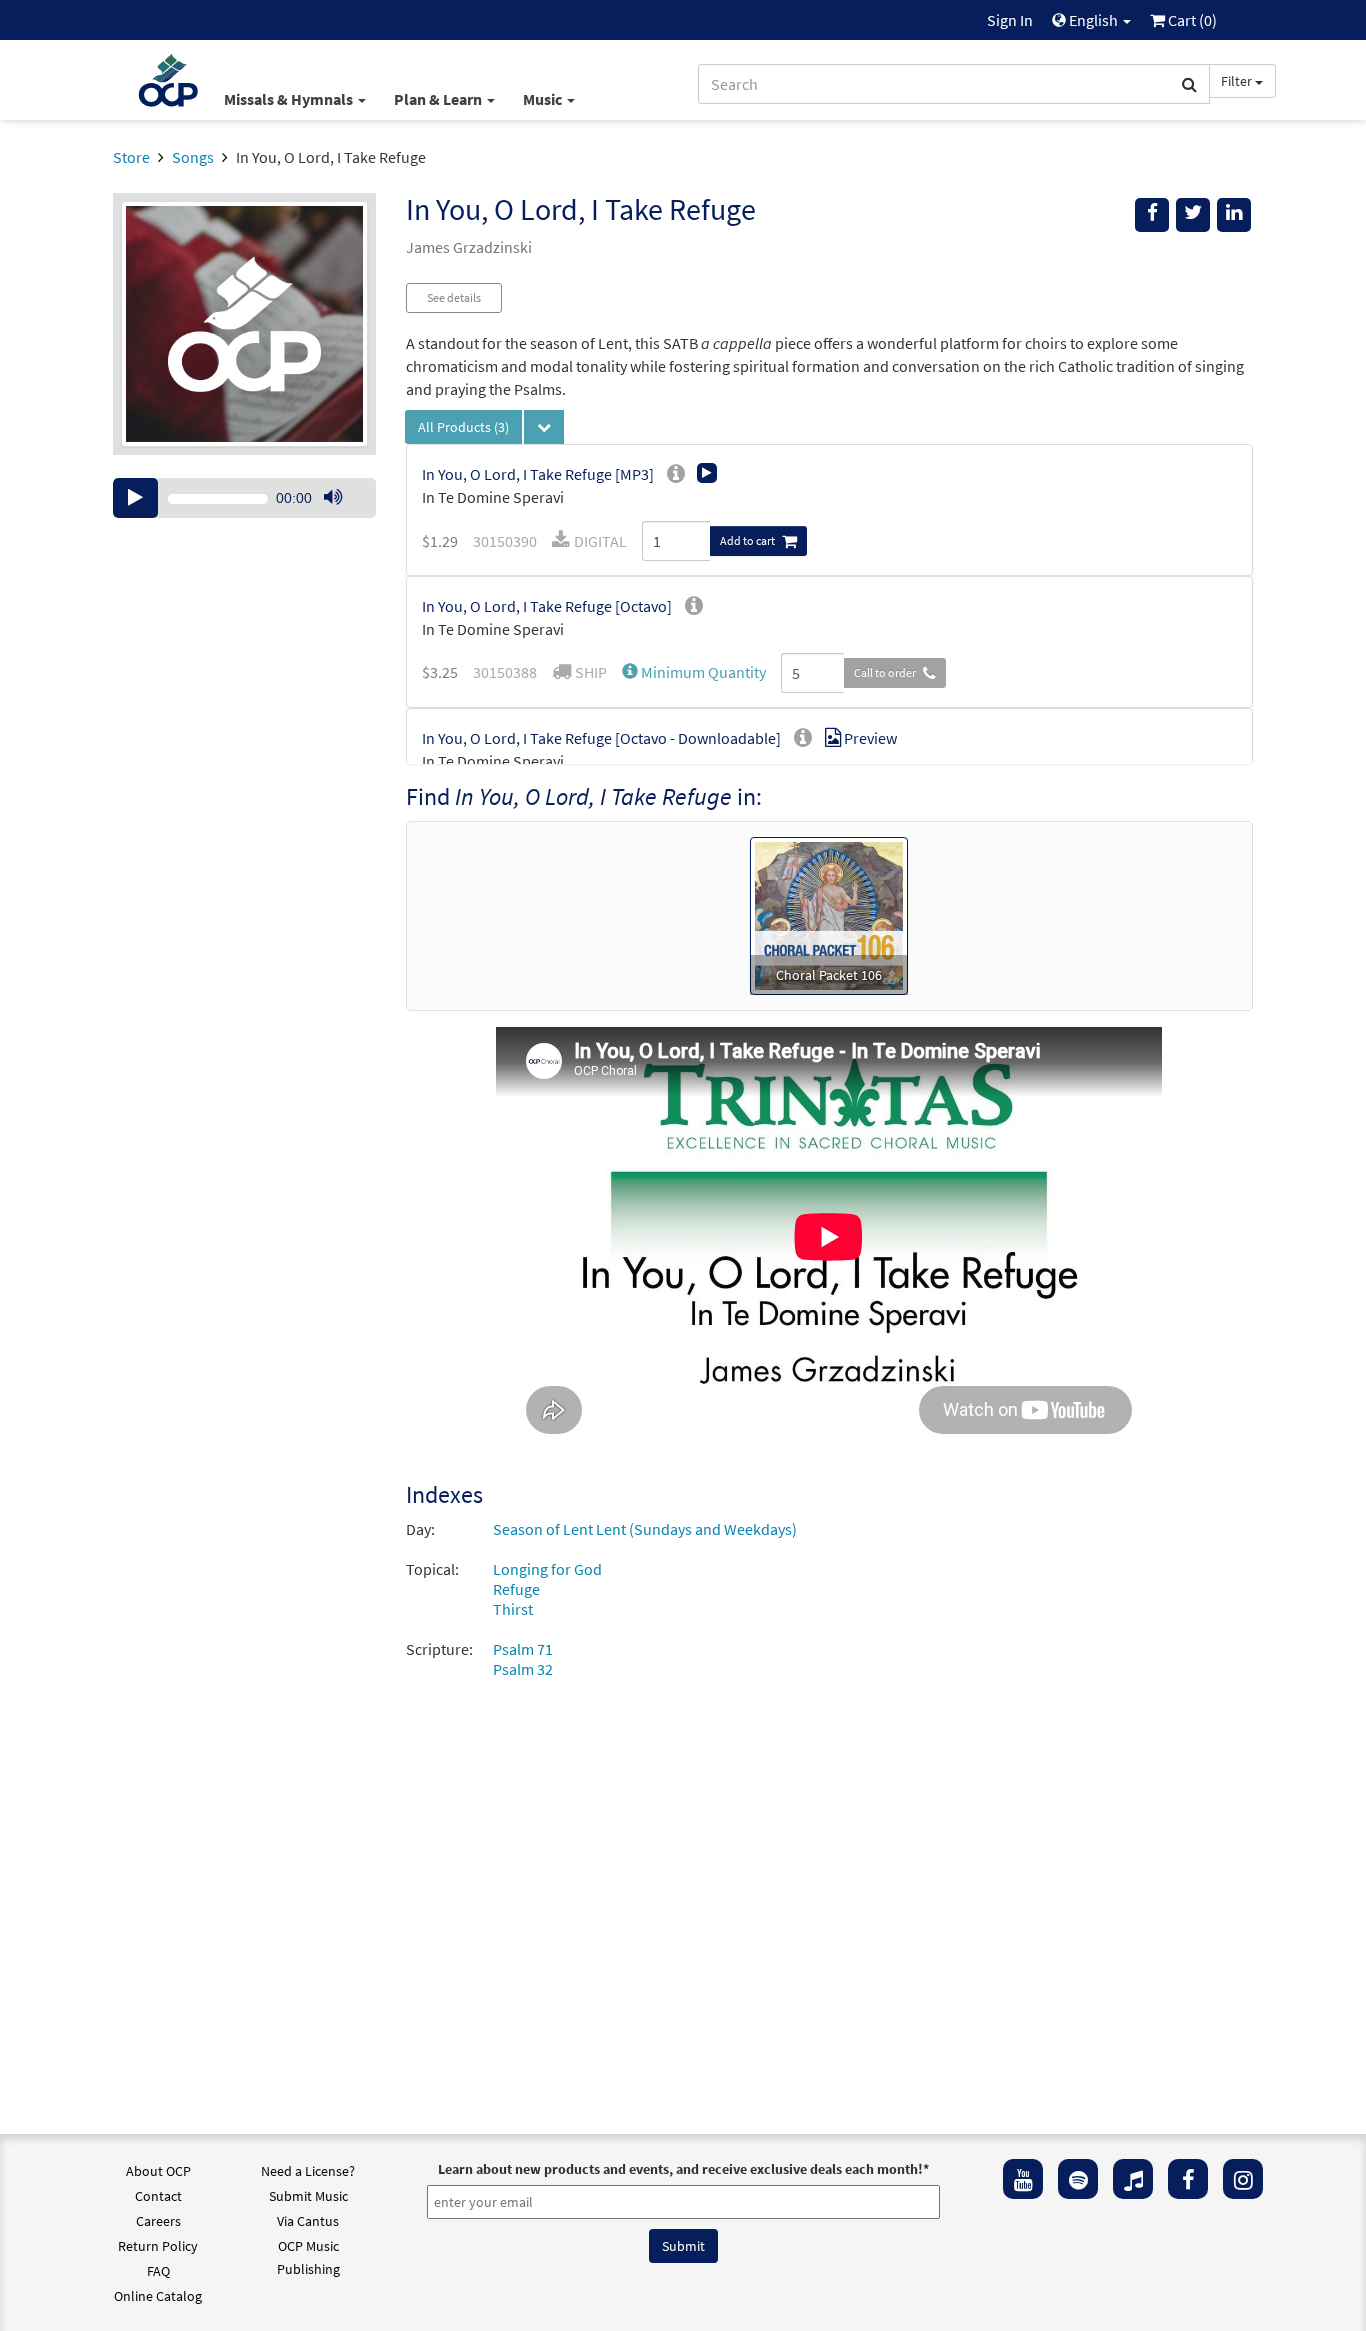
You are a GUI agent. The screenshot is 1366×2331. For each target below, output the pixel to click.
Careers (158, 2221)
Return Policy (158, 2246)
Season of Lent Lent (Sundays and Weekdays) (645, 1529)
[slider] (343, 517)
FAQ (158, 2271)
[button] (694, 672)
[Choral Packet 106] (829, 914)
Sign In (1010, 20)
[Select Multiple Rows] (544, 427)
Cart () (1191, 20)
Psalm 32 (523, 1669)
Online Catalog (158, 2296)
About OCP (158, 2171)
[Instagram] (1243, 2179)
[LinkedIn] (1234, 215)
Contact (158, 2196)
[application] (244, 498)
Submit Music (308, 2196)
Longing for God (547, 1569)
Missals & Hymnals (290, 99)
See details (454, 297)
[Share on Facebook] (1152, 215)
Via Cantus (308, 2221)
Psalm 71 (523, 1649)
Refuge (516, 1589)
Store (131, 157)
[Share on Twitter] (1193, 215)
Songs (193, 157)
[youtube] (1023, 2179)
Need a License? (308, 2171)
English (1093, 20)
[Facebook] (1188, 2179)
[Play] (135, 498)
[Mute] (333, 498)
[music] (1133, 2179)
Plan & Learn (439, 99)
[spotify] (1078, 2179)
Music (544, 99)
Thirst (513, 1609)
